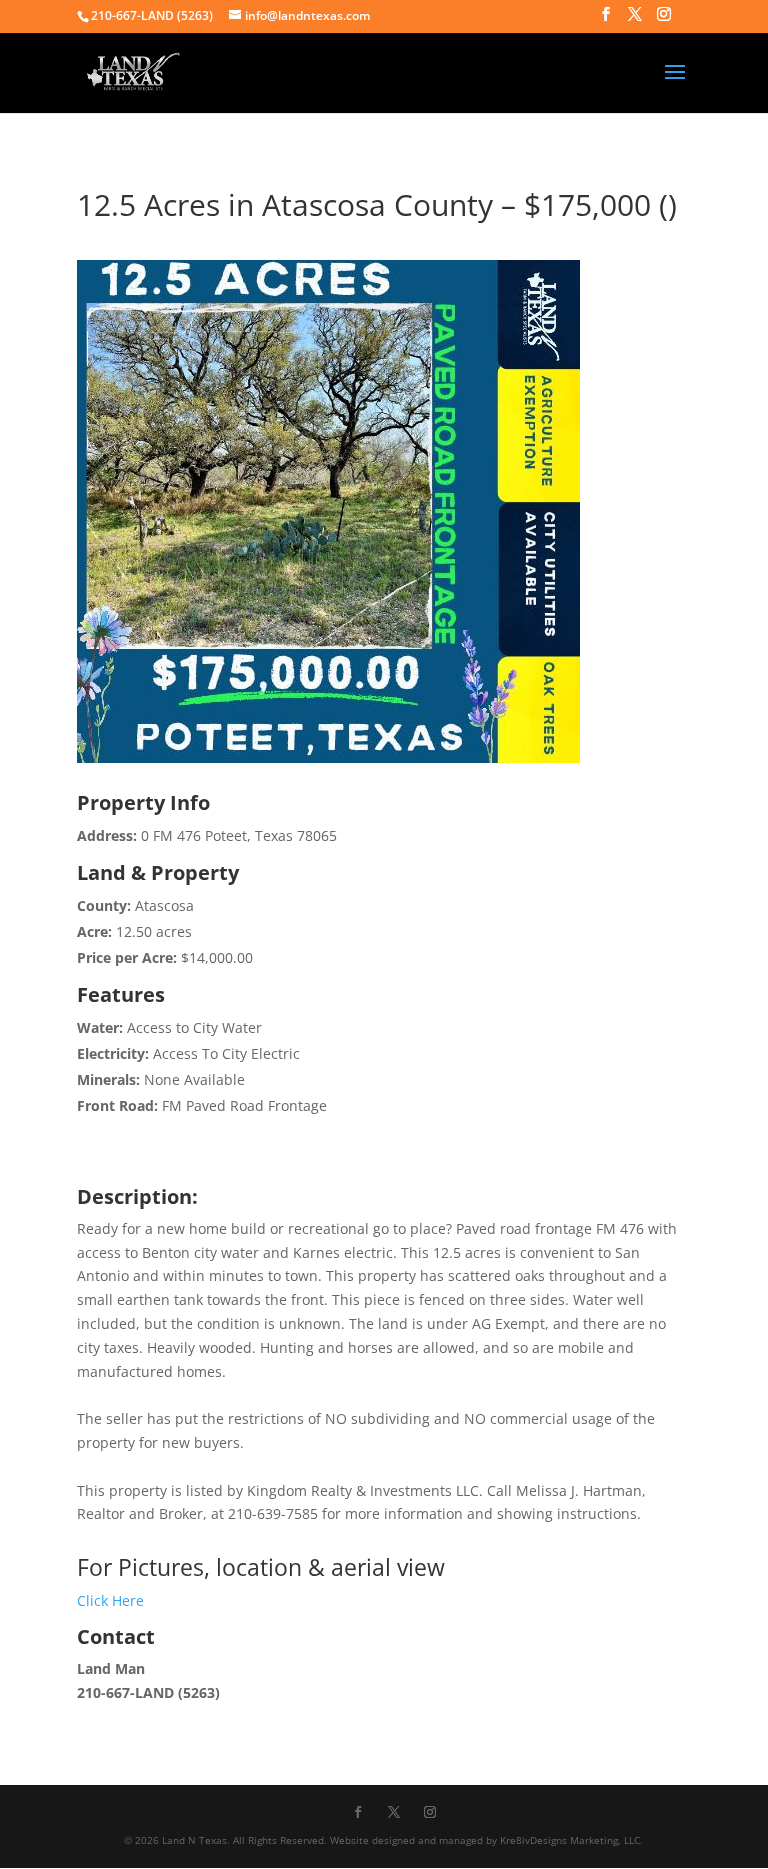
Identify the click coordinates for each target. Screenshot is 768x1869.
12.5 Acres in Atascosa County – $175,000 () (377, 204)
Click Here (110, 1600)
